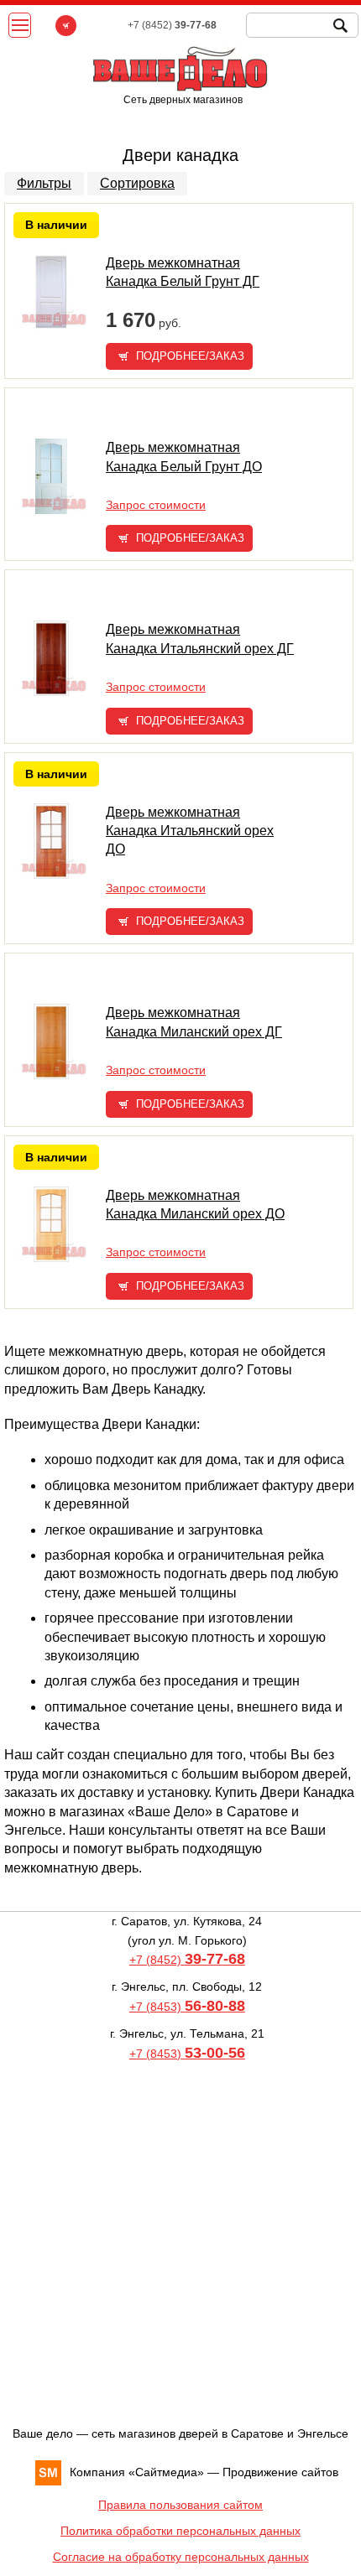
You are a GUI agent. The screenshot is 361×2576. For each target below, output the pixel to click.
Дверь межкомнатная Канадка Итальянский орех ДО (190, 831)
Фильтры (44, 183)
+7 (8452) (187, 1960)
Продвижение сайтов (280, 2472)
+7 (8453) (187, 2007)
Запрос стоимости (156, 505)
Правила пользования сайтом (180, 2505)
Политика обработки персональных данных (180, 2531)
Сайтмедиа (166, 2472)
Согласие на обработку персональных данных (181, 2557)
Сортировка (137, 183)
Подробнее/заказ (190, 356)
